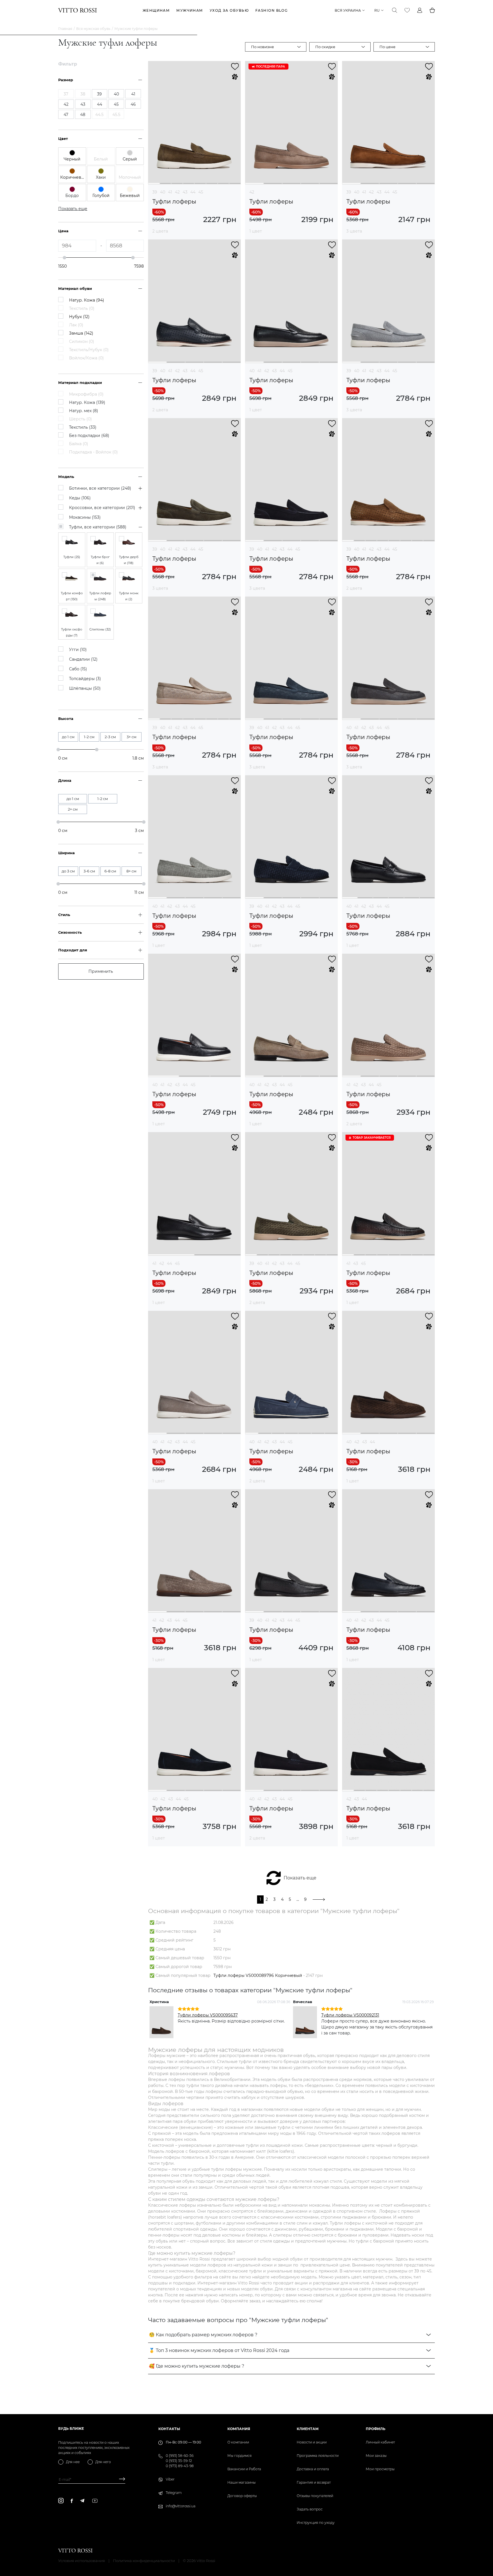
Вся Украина (348, 10)
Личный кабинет (380, 2442)
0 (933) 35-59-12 (179, 2461)
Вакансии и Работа (244, 2469)
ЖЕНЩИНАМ (156, 10)
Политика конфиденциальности (144, 2561)
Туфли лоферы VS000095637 (208, 2015)
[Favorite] (407, 10)
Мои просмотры (380, 2469)
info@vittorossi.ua (181, 2506)
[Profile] (420, 10)
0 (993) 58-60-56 (180, 2456)
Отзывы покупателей (315, 2496)
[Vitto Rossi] (77, 10)
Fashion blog (271, 10)
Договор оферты (242, 2496)
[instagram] (61, 2501)
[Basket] (432, 10)
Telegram (174, 2493)
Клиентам (308, 2429)
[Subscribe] (120, 2480)
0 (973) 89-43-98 (180, 2466)
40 (163, 192)
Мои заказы (376, 2456)
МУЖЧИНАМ (190, 10)
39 (155, 192)
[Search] (395, 10)
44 (193, 192)
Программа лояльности (318, 2456)
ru (377, 10)
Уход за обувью (229, 10)
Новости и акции (312, 2442)
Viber (170, 2479)
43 (185, 192)
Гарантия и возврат (314, 2482)
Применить (101, 971)
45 (201, 192)
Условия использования (82, 2561)
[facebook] (72, 2501)
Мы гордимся (240, 2456)
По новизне (262, 47)
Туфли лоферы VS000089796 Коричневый (258, 1975)
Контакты (169, 2429)
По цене (387, 47)
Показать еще (300, 1878)
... (298, 1899)
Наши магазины (242, 2482)
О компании (238, 2442)
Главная (65, 29)
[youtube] (95, 2501)
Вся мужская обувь (93, 29)
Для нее (73, 2462)
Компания (239, 2429)
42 (177, 192)
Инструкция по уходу (316, 2523)
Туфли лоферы (174, 202)
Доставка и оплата (313, 2469)
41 (170, 192)
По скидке (325, 47)
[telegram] (82, 2501)
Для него (103, 2462)
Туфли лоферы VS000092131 (350, 2015)
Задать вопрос (310, 2509)
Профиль (376, 2429)
